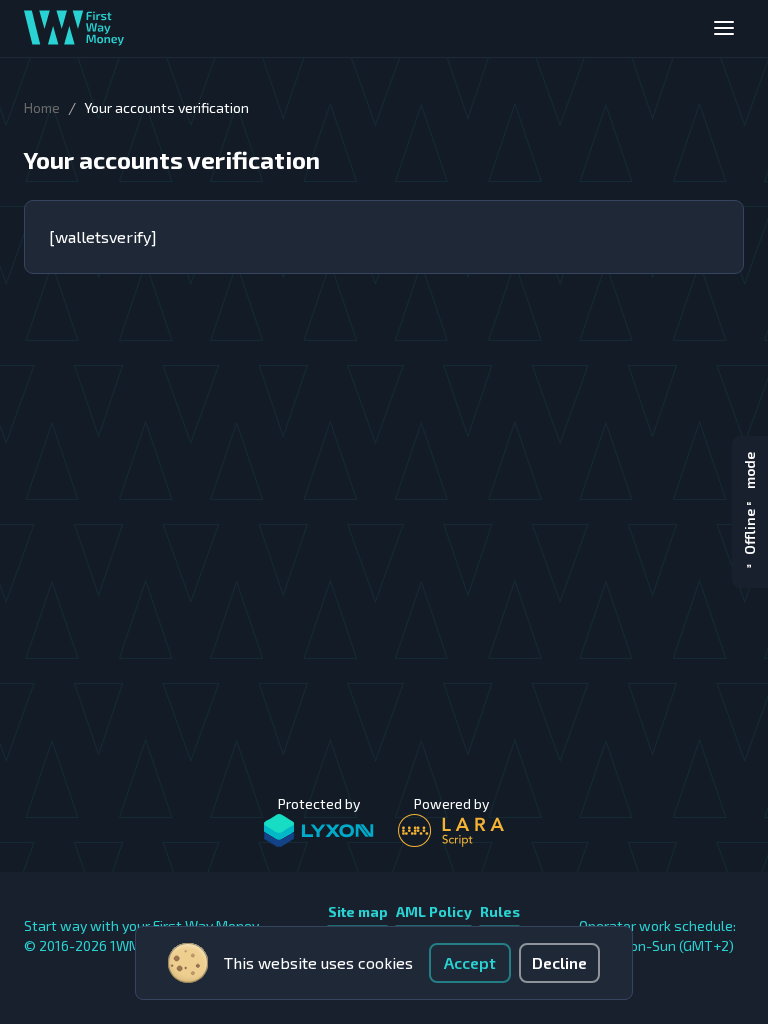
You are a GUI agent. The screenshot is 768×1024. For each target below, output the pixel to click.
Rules (500, 911)
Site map (358, 911)
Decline (559, 962)
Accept (470, 962)
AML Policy (434, 911)
